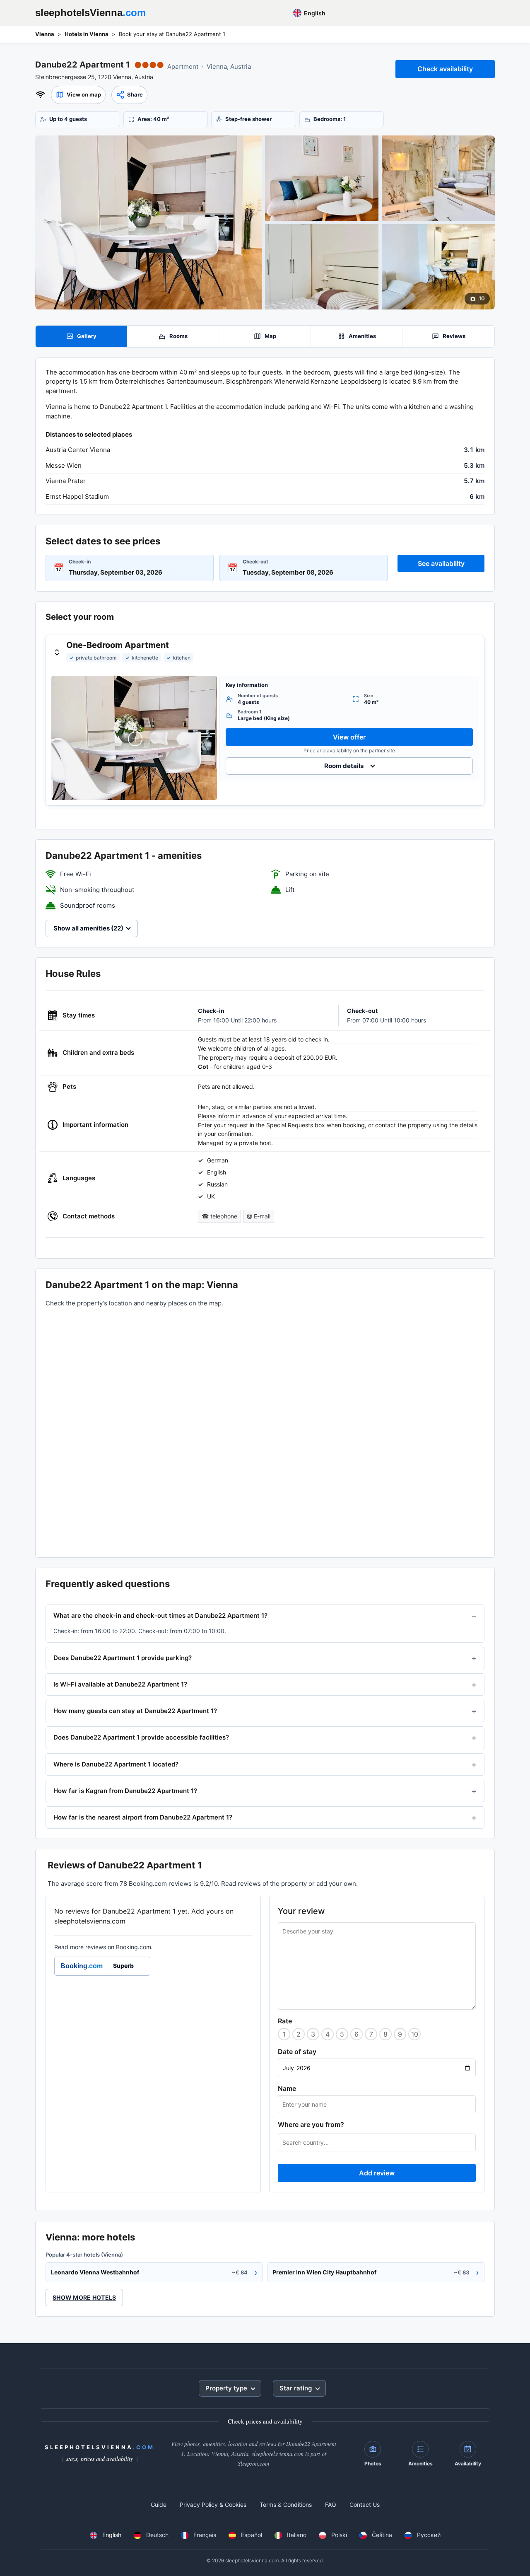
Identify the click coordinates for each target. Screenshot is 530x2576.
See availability (441, 563)
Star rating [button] (296, 2388)
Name (287, 2088)
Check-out (255, 562)
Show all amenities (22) (88, 928)
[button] (78, 95)
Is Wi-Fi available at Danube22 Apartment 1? (120, 1684)
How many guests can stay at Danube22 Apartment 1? (135, 1711)
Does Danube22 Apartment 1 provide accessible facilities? (141, 1737)
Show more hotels (84, 2297)
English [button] (314, 13)
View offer (349, 737)
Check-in (80, 562)
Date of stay (297, 2052)
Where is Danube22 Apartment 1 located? (116, 1764)
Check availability (445, 69)
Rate (285, 2021)
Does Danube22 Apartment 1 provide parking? (123, 1658)
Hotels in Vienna (87, 34)
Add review (377, 2173)
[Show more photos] (148, 222)
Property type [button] (226, 2388)
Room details (344, 766)
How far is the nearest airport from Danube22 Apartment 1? (143, 1817)
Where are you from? (311, 2124)
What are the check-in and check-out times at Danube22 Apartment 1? (160, 1615)
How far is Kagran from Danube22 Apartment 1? (125, 1791)
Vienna (45, 34)
